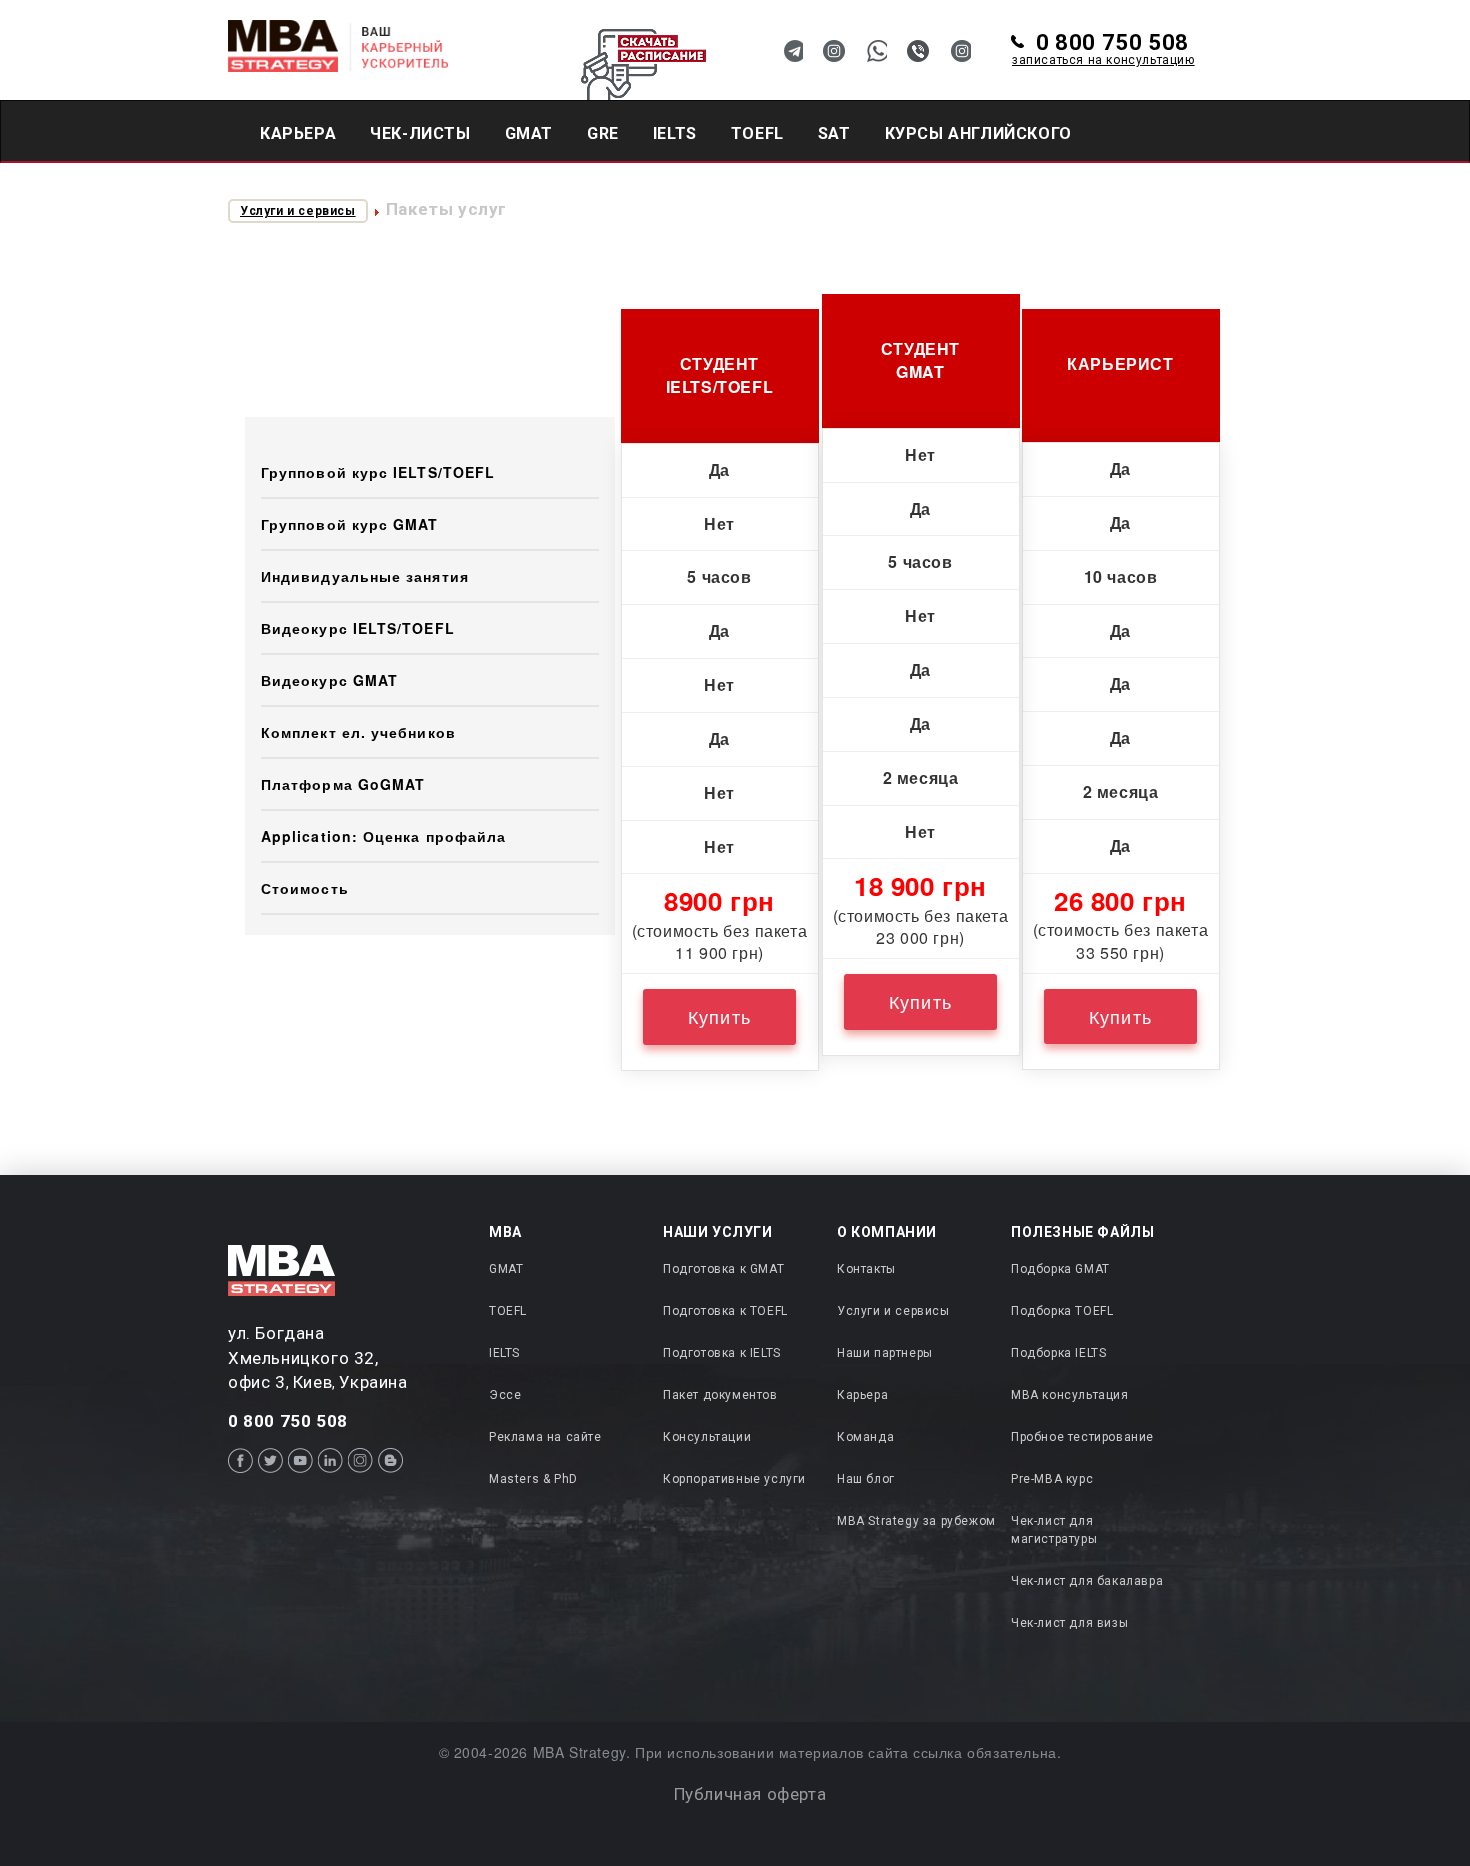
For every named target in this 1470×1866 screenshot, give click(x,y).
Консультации (707, 1437)
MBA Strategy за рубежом (916, 1521)
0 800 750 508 (1103, 50)
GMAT (506, 1269)
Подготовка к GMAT (723, 1269)
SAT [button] (834, 133)
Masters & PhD (533, 1479)
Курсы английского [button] (978, 133)
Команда (865, 1437)
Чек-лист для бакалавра (1087, 1581)
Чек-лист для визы (1069, 1623)
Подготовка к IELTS (722, 1353)
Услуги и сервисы (298, 211)
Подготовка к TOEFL (725, 1311)
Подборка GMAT (1060, 1269)
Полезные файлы (1082, 1232)
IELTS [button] (675, 133)
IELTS (504, 1353)
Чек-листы (420, 133)
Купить (719, 1016)
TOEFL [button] (757, 133)
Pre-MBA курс (1052, 1479)
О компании (887, 1232)
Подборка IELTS (1058, 1353)
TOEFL (508, 1311)
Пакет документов (720, 1395)
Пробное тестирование (1082, 1437)
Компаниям (479, 193)
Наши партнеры (885, 1353)
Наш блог (866, 1479)
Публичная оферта (750, 1794)
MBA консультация (1070, 1395)
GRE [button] (603, 133)
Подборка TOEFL (1062, 1311)
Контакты (866, 1269)
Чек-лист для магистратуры (1054, 1529)
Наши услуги (718, 1232)
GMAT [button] (529, 133)
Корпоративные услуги (734, 1479)
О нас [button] (594, 193)
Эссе (505, 1395)
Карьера (298, 133)
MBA (505, 1232)
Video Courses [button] (325, 193)
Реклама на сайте (545, 1437)
